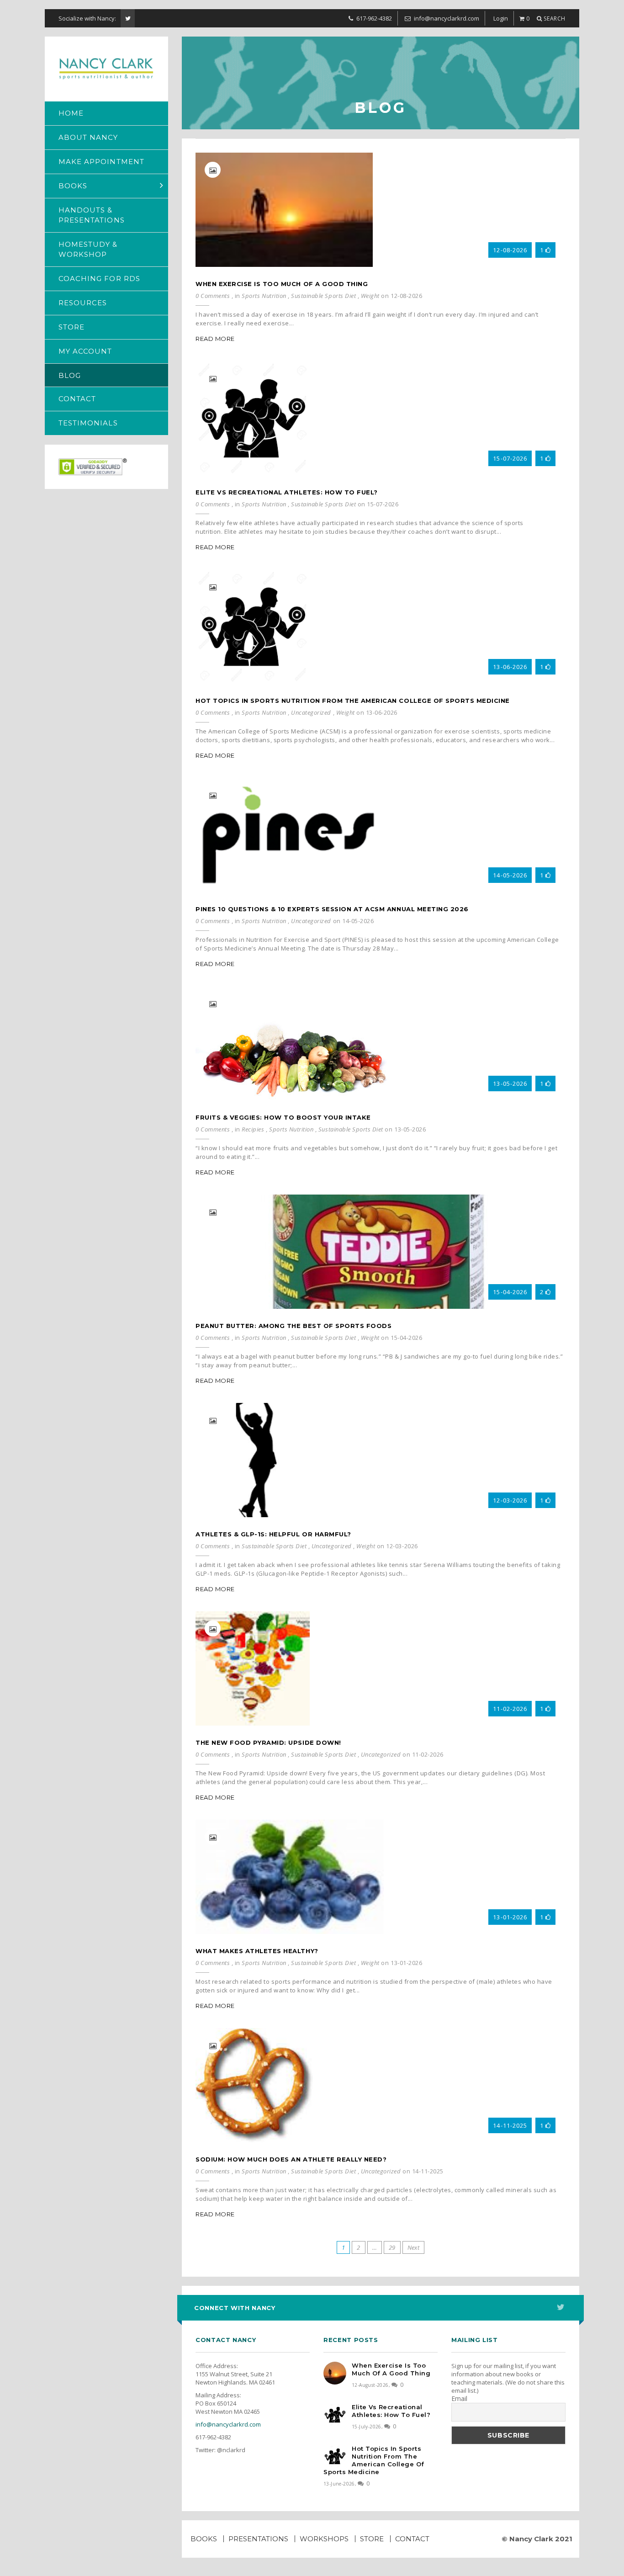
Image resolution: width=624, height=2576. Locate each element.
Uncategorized (311, 712)
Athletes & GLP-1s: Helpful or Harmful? (273, 1534)
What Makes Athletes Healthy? (257, 1951)
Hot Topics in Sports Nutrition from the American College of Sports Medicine (353, 701)
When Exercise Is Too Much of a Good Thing (282, 284)
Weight (370, 296)
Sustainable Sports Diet (323, 296)
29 (392, 2247)
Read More (215, 339)
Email (459, 2399)
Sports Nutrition (264, 296)
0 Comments (213, 296)
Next (414, 2247)
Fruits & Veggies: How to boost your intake (283, 1117)
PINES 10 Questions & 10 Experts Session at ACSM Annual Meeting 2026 (332, 909)
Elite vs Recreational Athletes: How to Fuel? (287, 492)
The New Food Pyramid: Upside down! (268, 1742)
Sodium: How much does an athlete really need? (291, 2159)
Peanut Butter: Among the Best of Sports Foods (293, 1326)
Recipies (253, 1129)
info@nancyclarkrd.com (228, 2424)
